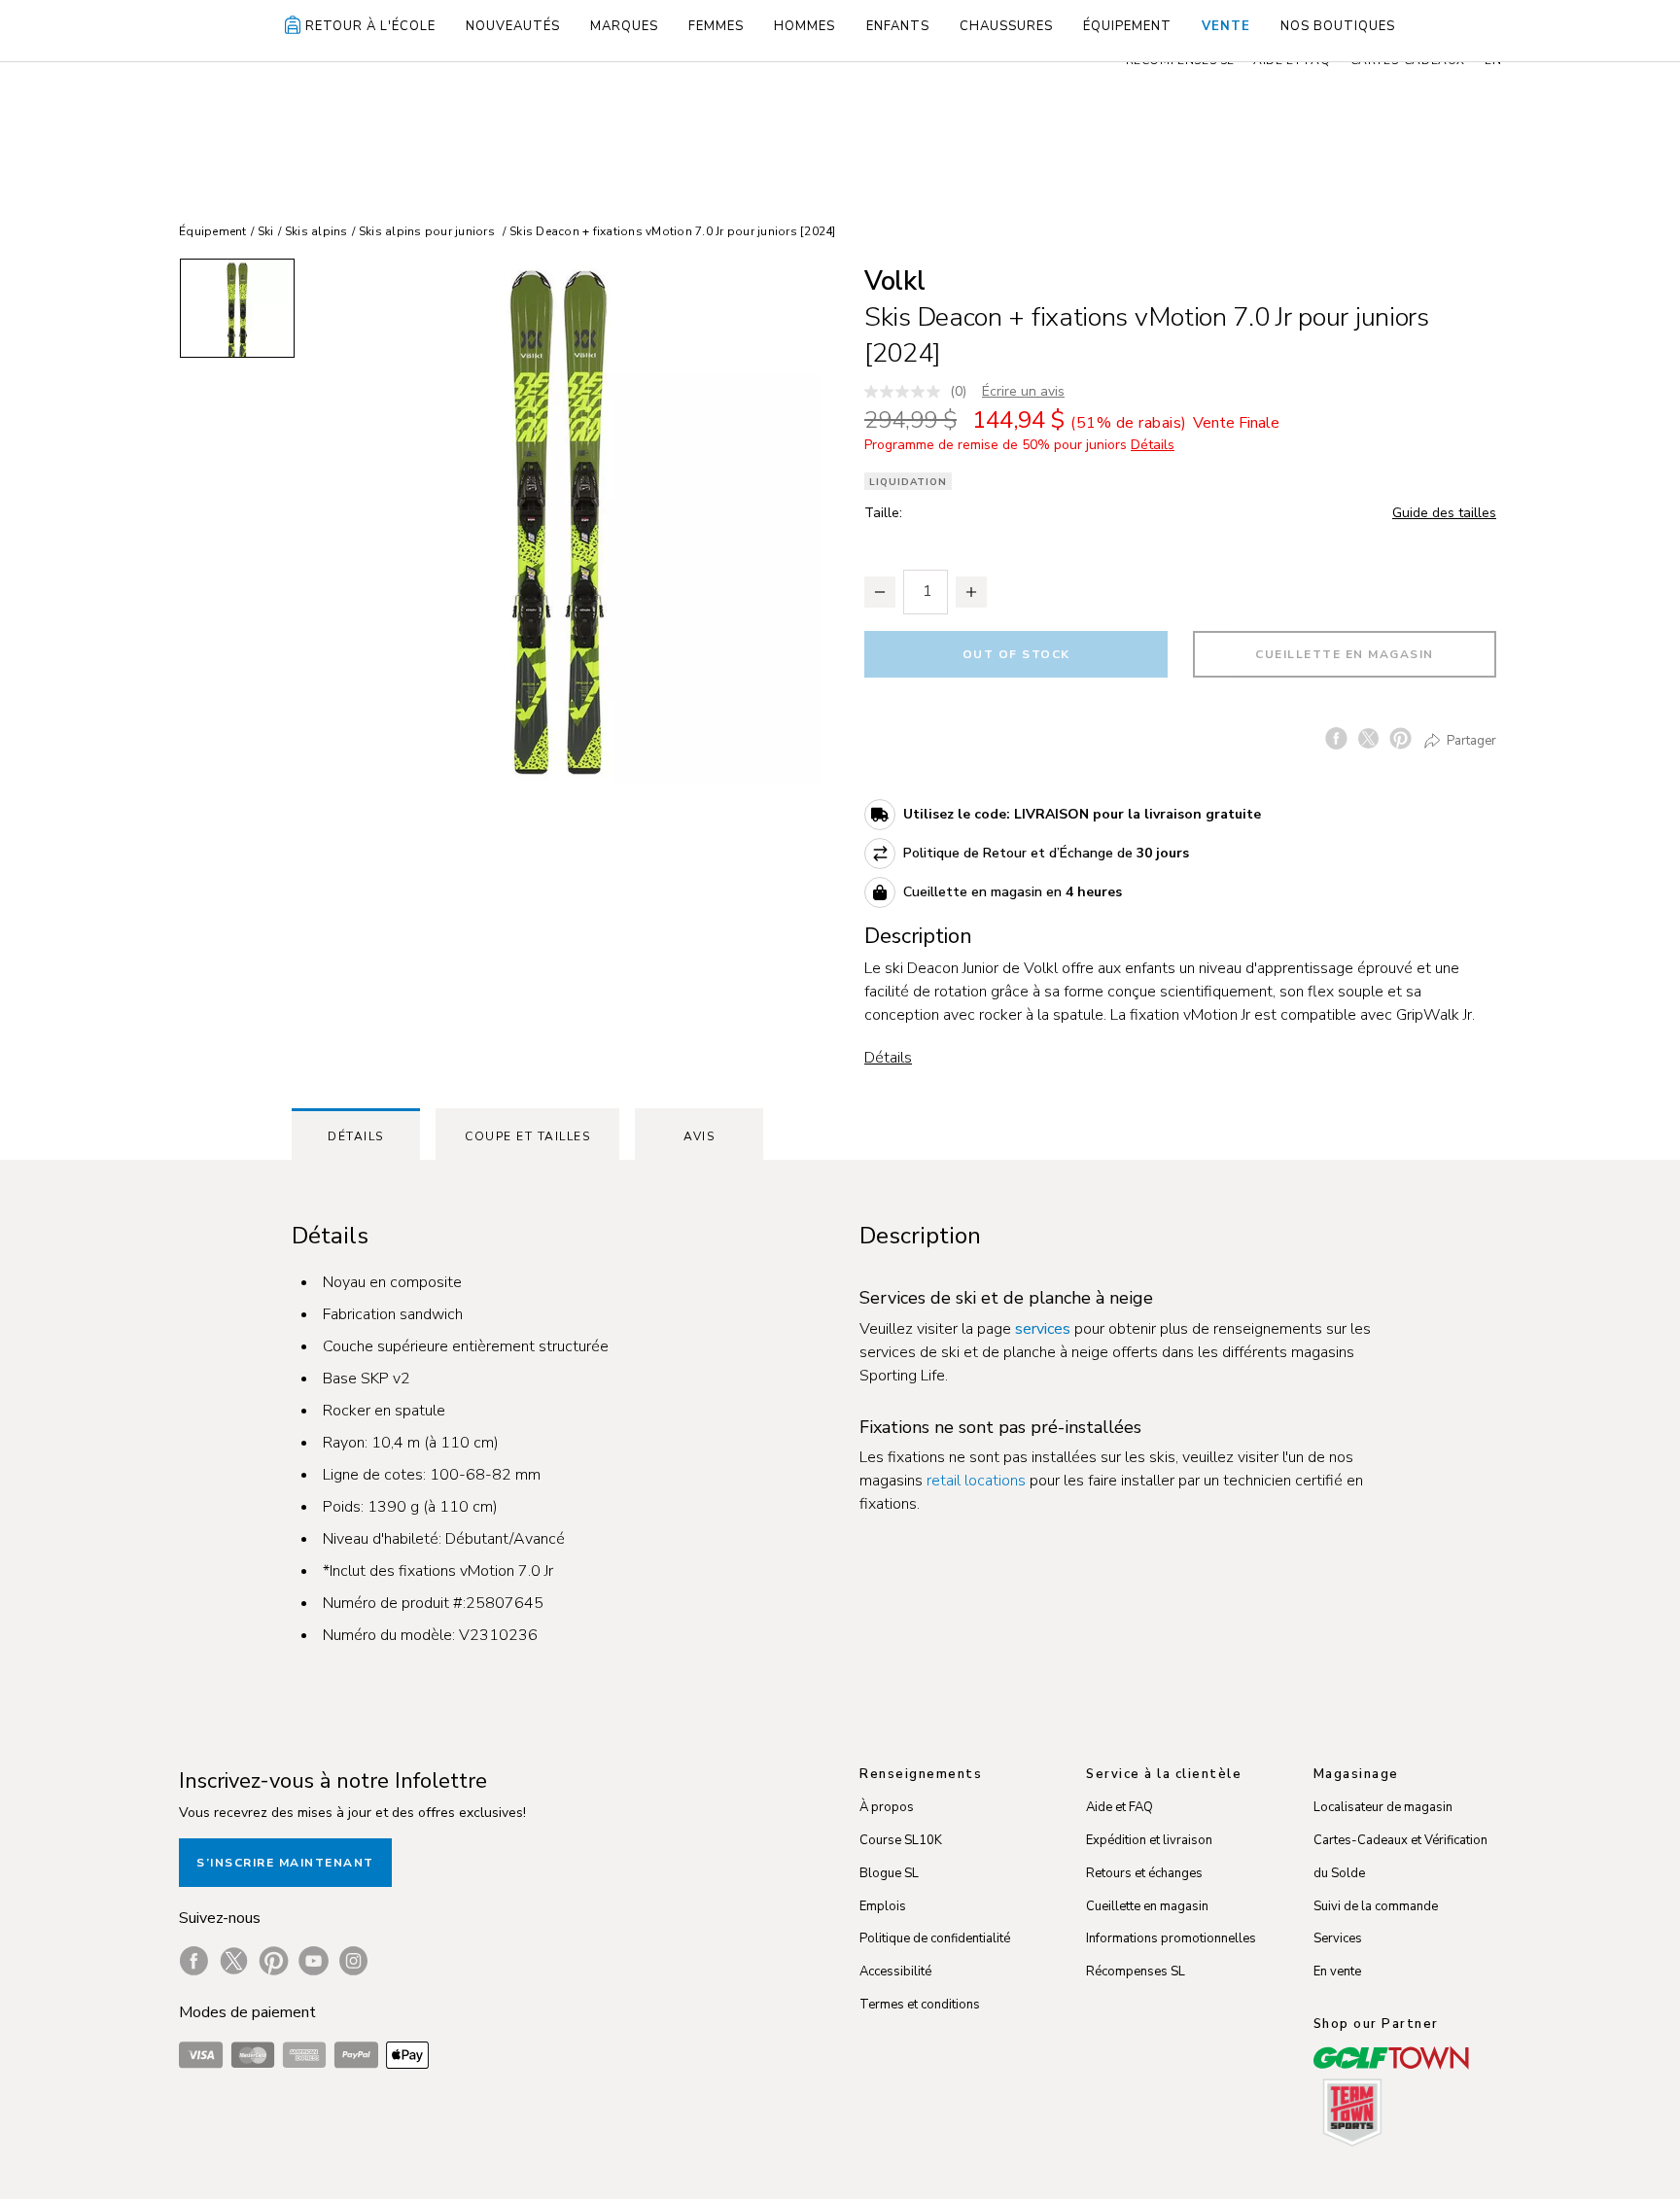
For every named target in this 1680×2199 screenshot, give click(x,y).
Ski (266, 231)
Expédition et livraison (1149, 1840)
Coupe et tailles (527, 1136)
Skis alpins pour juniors (427, 231)
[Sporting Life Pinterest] (274, 1961)
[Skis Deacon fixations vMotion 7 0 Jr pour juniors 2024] (558, 520)
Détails (888, 1058)
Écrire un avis (1023, 391)
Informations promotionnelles (1171, 1938)
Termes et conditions (920, 2005)
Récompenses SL (1136, 1972)
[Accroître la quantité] (971, 592)
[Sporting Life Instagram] (353, 1961)
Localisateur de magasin (1383, 1807)
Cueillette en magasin (1345, 654)
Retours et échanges (1144, 1873)
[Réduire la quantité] (880, 592)
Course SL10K (901, 1840)
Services (1338, 1938)
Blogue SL (889, 1873)
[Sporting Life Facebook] (194, 1961)
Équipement (213, 231)
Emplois (883, 1906)
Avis (699, 1136)
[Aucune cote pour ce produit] (907, 392)
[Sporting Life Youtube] (314, 1961)
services (1043, 1329)
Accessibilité (895, 1972)
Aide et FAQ (1120, 1807)
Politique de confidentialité (935, 1938)
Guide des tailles (1444, 513)
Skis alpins (316, 231)
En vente (1337, 1972)
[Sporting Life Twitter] (234, 1961)
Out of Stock (1016, 654)
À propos (887, 1807)
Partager (1470, 740)
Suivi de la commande (1376, 1906)
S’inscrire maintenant (285, 1863)
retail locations (976, 1481)
